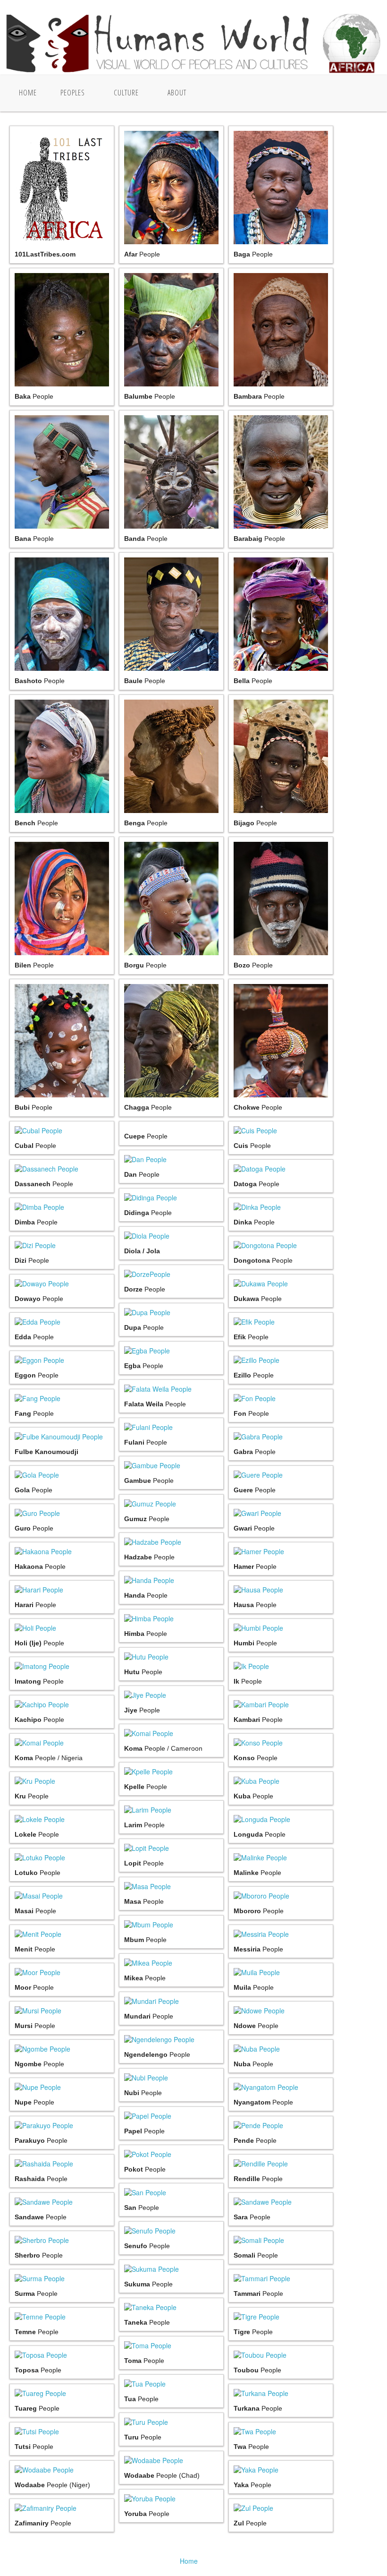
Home (28, 93)
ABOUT (177, 93)
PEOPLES (73, 93)
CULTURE (126, 93)
